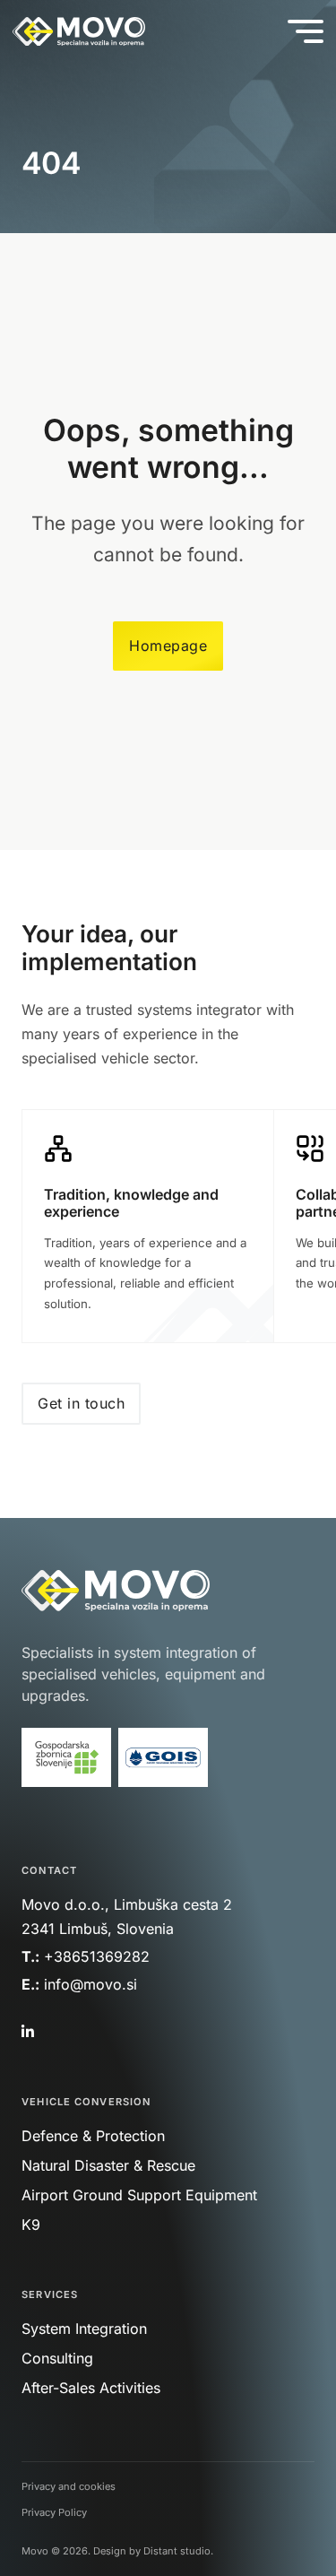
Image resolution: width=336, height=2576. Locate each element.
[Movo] (79, 32)
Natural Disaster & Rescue (108, 2165)
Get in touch (81, 1403)
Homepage (168, 646)
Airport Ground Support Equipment (139, 2195)
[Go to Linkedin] (26, 2032)
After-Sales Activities (91, 2388)
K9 (31, 2225)
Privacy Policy (54, 2512)
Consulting (57, 2358)
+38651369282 (97, 1956)
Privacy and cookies (69, 2486)
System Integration (84, 2329)
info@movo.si (93, 1984)
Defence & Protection (93, 2136)
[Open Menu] (306, 31)
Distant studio (177, 2551)
